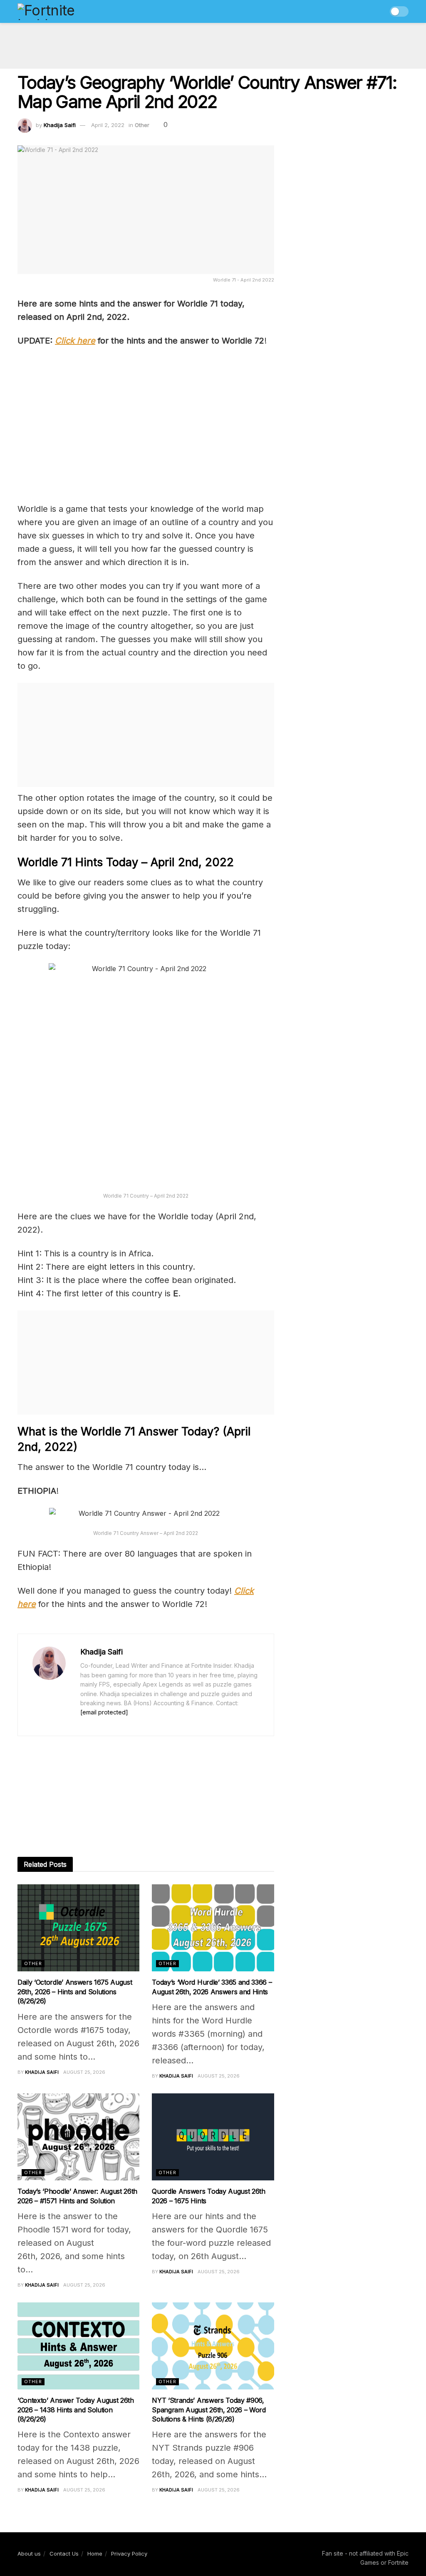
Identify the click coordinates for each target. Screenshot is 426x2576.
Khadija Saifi (60, 125)
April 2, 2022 (108, 125)
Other (142, 125)
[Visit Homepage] (64, 12)
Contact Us (64, 2554)
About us (29, 2554)
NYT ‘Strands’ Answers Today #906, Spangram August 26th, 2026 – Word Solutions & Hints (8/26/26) (209, 2410)
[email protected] (104, 1712)
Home (95, 2554)
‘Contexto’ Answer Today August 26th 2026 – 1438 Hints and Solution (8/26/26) (76, 2410)
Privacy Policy (129, 2554)
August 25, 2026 (84, 2072)
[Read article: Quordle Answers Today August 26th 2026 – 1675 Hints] (213, 2137)
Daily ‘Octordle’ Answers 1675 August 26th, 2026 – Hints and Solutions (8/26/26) (75, 1992)
